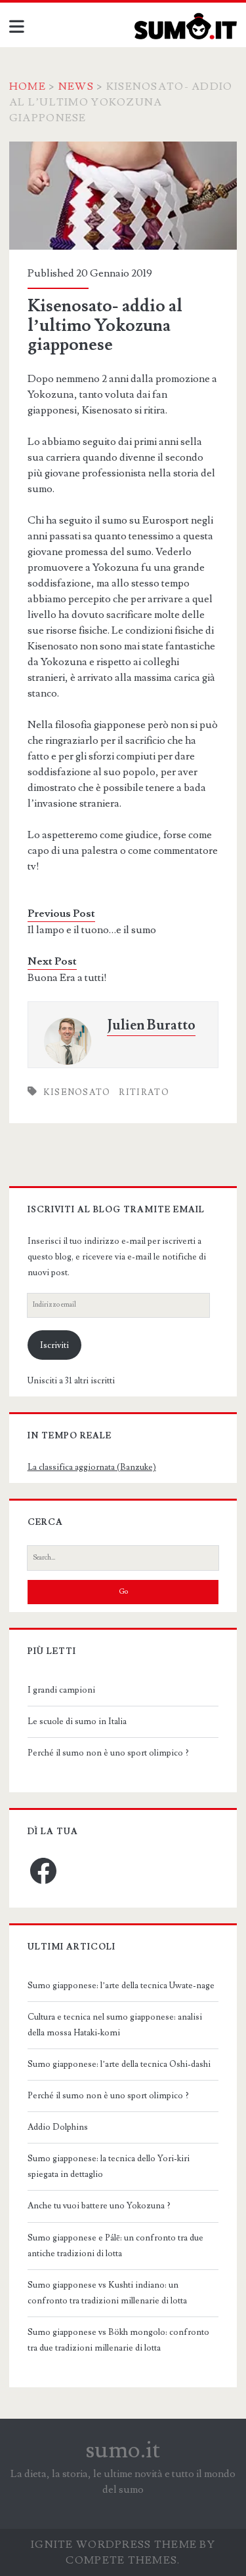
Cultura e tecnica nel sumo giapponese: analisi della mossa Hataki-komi (115, 2025)
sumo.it (123, 2450)
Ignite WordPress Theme (114, 2545)
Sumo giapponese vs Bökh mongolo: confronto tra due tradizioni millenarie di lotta (118, 2340)
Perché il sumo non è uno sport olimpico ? (108, 1753)
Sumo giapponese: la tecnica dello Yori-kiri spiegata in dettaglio (109, 2166)
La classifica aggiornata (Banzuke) (92, 1467)
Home (28, 87)
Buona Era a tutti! (67, 978)
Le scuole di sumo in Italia (77, 1721)
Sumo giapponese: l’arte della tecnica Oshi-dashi (119, 2064)
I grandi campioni (61, 1690)
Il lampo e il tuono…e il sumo (92, 930)
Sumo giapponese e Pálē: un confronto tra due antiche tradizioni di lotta (115, 2246)
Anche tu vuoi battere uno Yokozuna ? (99, 2206)
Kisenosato (77, 1092)
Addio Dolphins (58, 2127)
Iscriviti (54, 1345)
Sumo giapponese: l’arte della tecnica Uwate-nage (121, 1986)
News (76, 87)
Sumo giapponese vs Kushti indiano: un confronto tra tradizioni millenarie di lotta (107, 2293)
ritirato (144, 1092)
